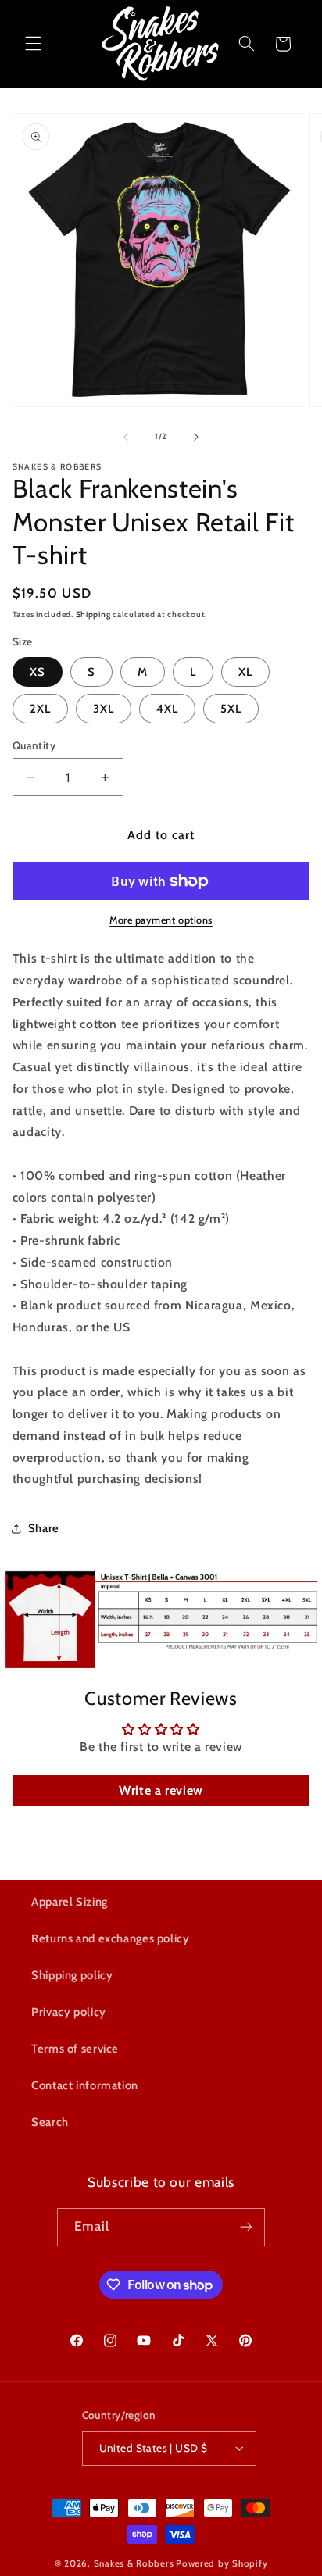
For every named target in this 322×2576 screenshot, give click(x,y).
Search (50, 2122)
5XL (231, 709)
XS (38, 672)
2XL (40, 709)
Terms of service (75, 2049)
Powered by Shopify (222, 2563)
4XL (167, 709)
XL (245, 672)
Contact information (85, 2085)
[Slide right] (196, 437)
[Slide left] (126, 437)
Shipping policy (72, 1975)
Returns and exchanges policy (111, 1938)
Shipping (93, 615)
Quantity (34, 745)
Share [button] (44, 1528)
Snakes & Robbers (134, 2563)
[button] (33, 44)
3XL (104, 709)
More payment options (161, 920)
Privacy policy (69, 2012)
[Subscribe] (246, 2227)
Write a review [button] (161, 1790)
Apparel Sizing (70, 1902)
